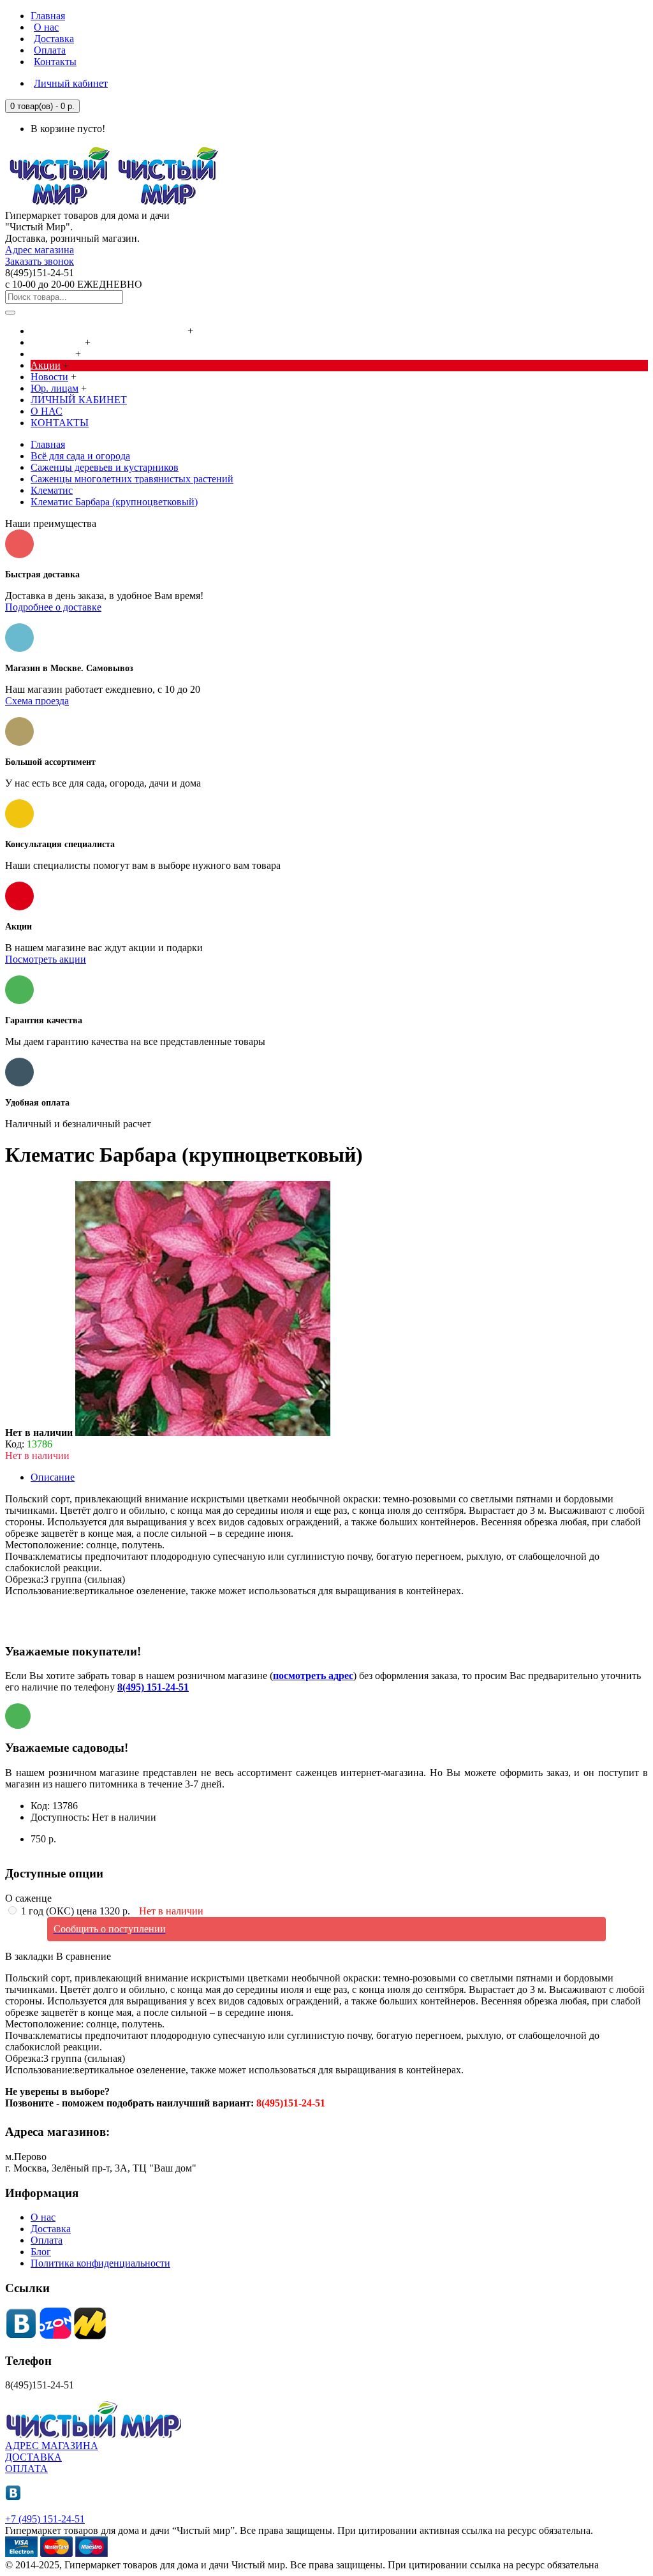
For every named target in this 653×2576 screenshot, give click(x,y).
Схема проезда (37, 701)
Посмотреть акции (46, 959)
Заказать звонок (40, 261)
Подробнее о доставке (53, 607)
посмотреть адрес (313, 1676)
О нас (43, 2217)
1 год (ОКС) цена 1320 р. (111, 1911)
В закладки (29, 1956)
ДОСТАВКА (33, 2457)
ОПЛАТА (26, 2469)
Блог (41, 2252)
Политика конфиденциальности (100, 2263)
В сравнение (84, 1956)
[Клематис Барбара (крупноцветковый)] (203, 1432)
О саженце (28, 1898)
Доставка (51, 2229)
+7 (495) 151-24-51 (45, 2519)
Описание (53, 1477)
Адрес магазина (40, 250)
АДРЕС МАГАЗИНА (52, 2446)
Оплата (47, 2240)
